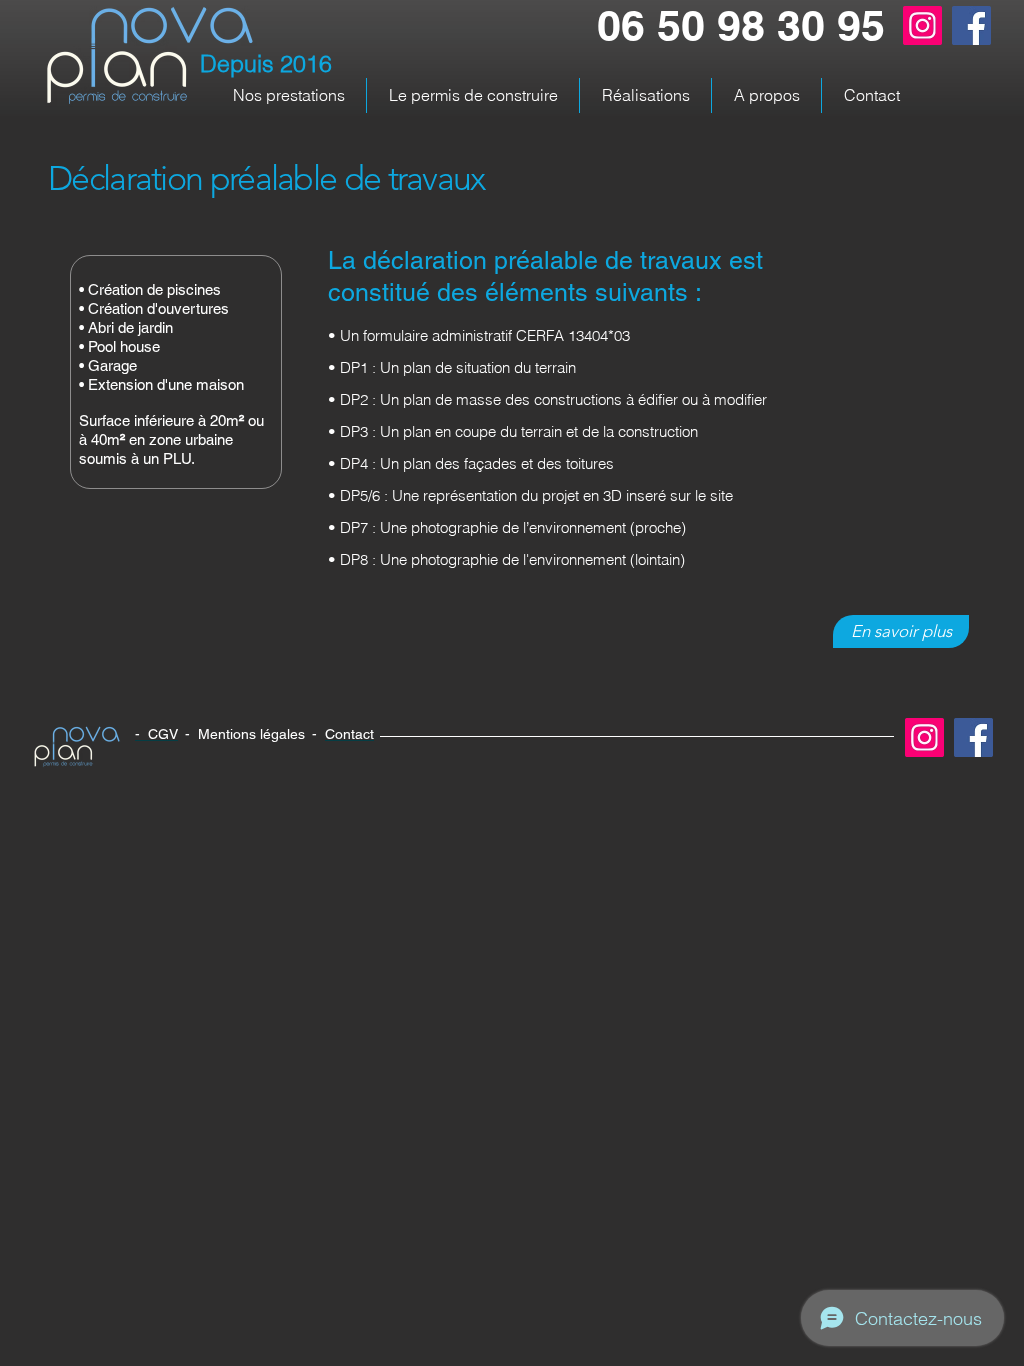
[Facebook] (971, 25)
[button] (288, 95)
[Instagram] (922, 25)
